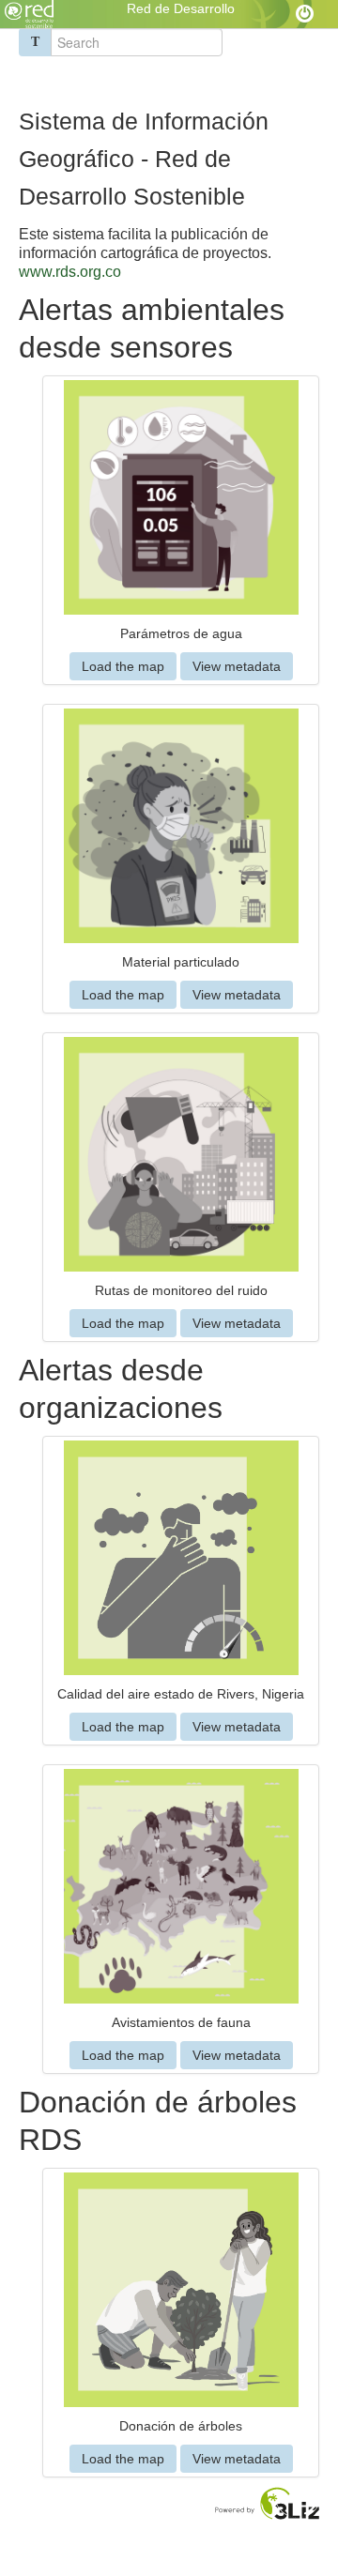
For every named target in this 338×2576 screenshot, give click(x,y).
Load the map (123, 666)
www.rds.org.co (70, 272)
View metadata (237, 666)
